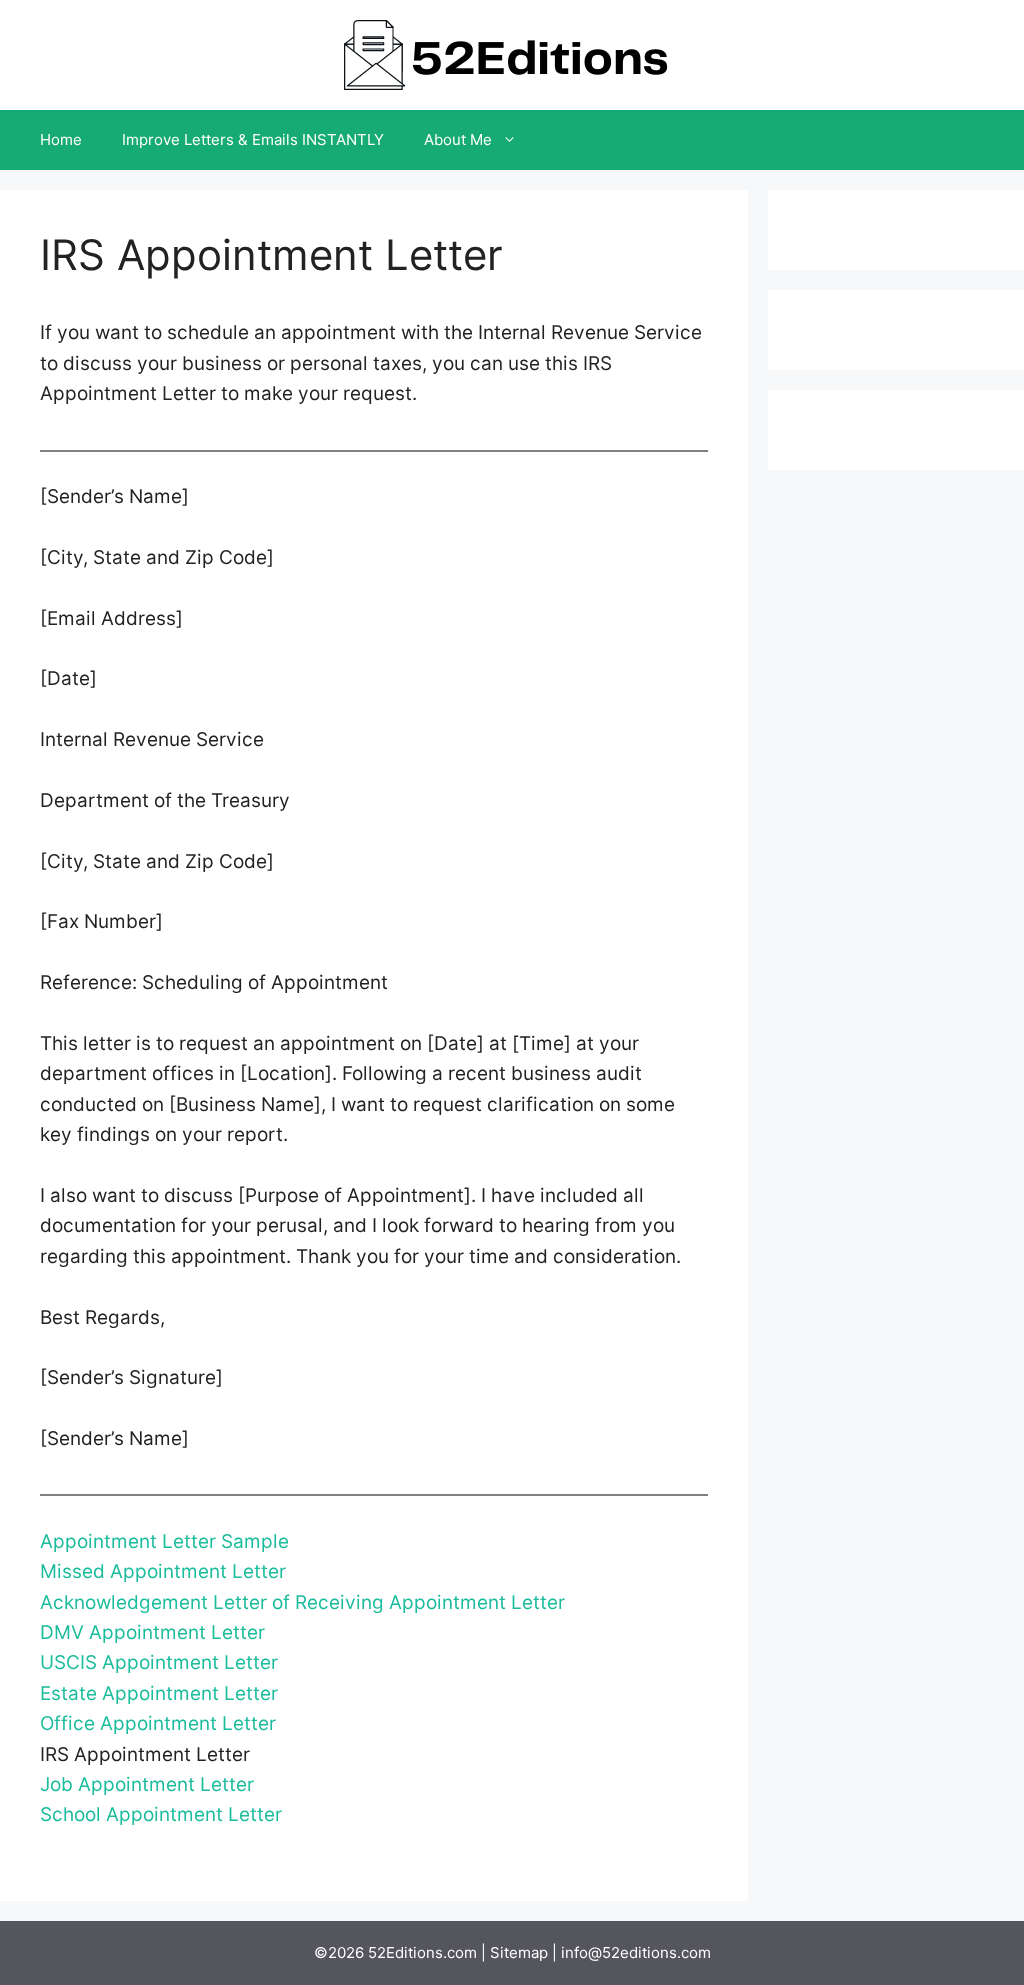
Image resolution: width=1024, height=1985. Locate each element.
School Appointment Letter (161, 1814)
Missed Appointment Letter (163, 1571)
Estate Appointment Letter (159, 1693)
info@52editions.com (636, 1952)
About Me (458, 139)
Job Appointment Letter (147, 1784)
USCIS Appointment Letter (159, 1662)
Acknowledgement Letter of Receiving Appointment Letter (302, 1602)
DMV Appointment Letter (152, 1632)
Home (61, 139)
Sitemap (519, 1952)
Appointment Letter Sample (164, 1541)
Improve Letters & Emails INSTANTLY (253, 139)
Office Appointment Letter (158, 1723)
